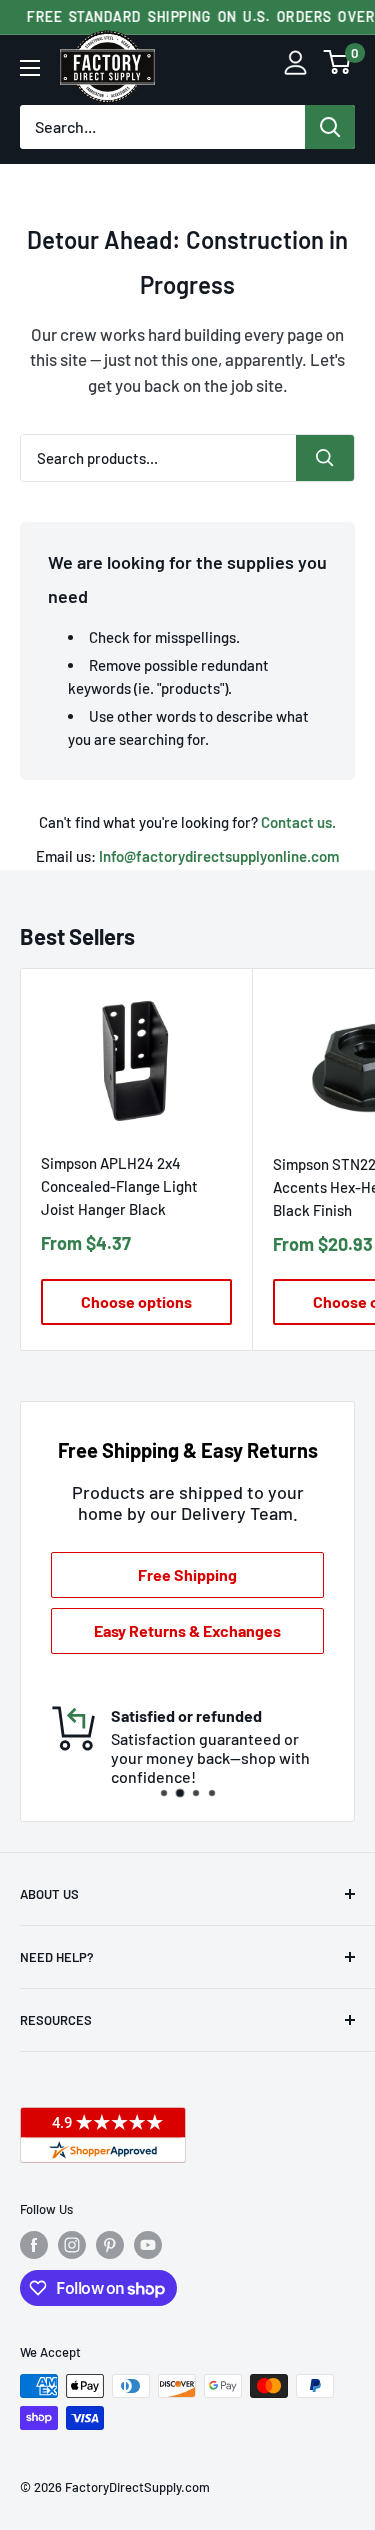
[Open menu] (30, 68)
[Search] (330, 127)
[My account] (295, 67)
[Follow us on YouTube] (148, 2245)
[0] (338, 67)
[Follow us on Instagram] (72, 2245)
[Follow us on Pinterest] (110, 2245)
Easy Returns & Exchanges (187, 1630)
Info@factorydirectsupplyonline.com (219, 856)
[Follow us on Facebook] (34, 2245)
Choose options (136, 1301)
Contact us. (298, 822)
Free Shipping (187, 1574)
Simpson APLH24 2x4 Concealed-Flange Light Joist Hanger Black (119, 1186)
